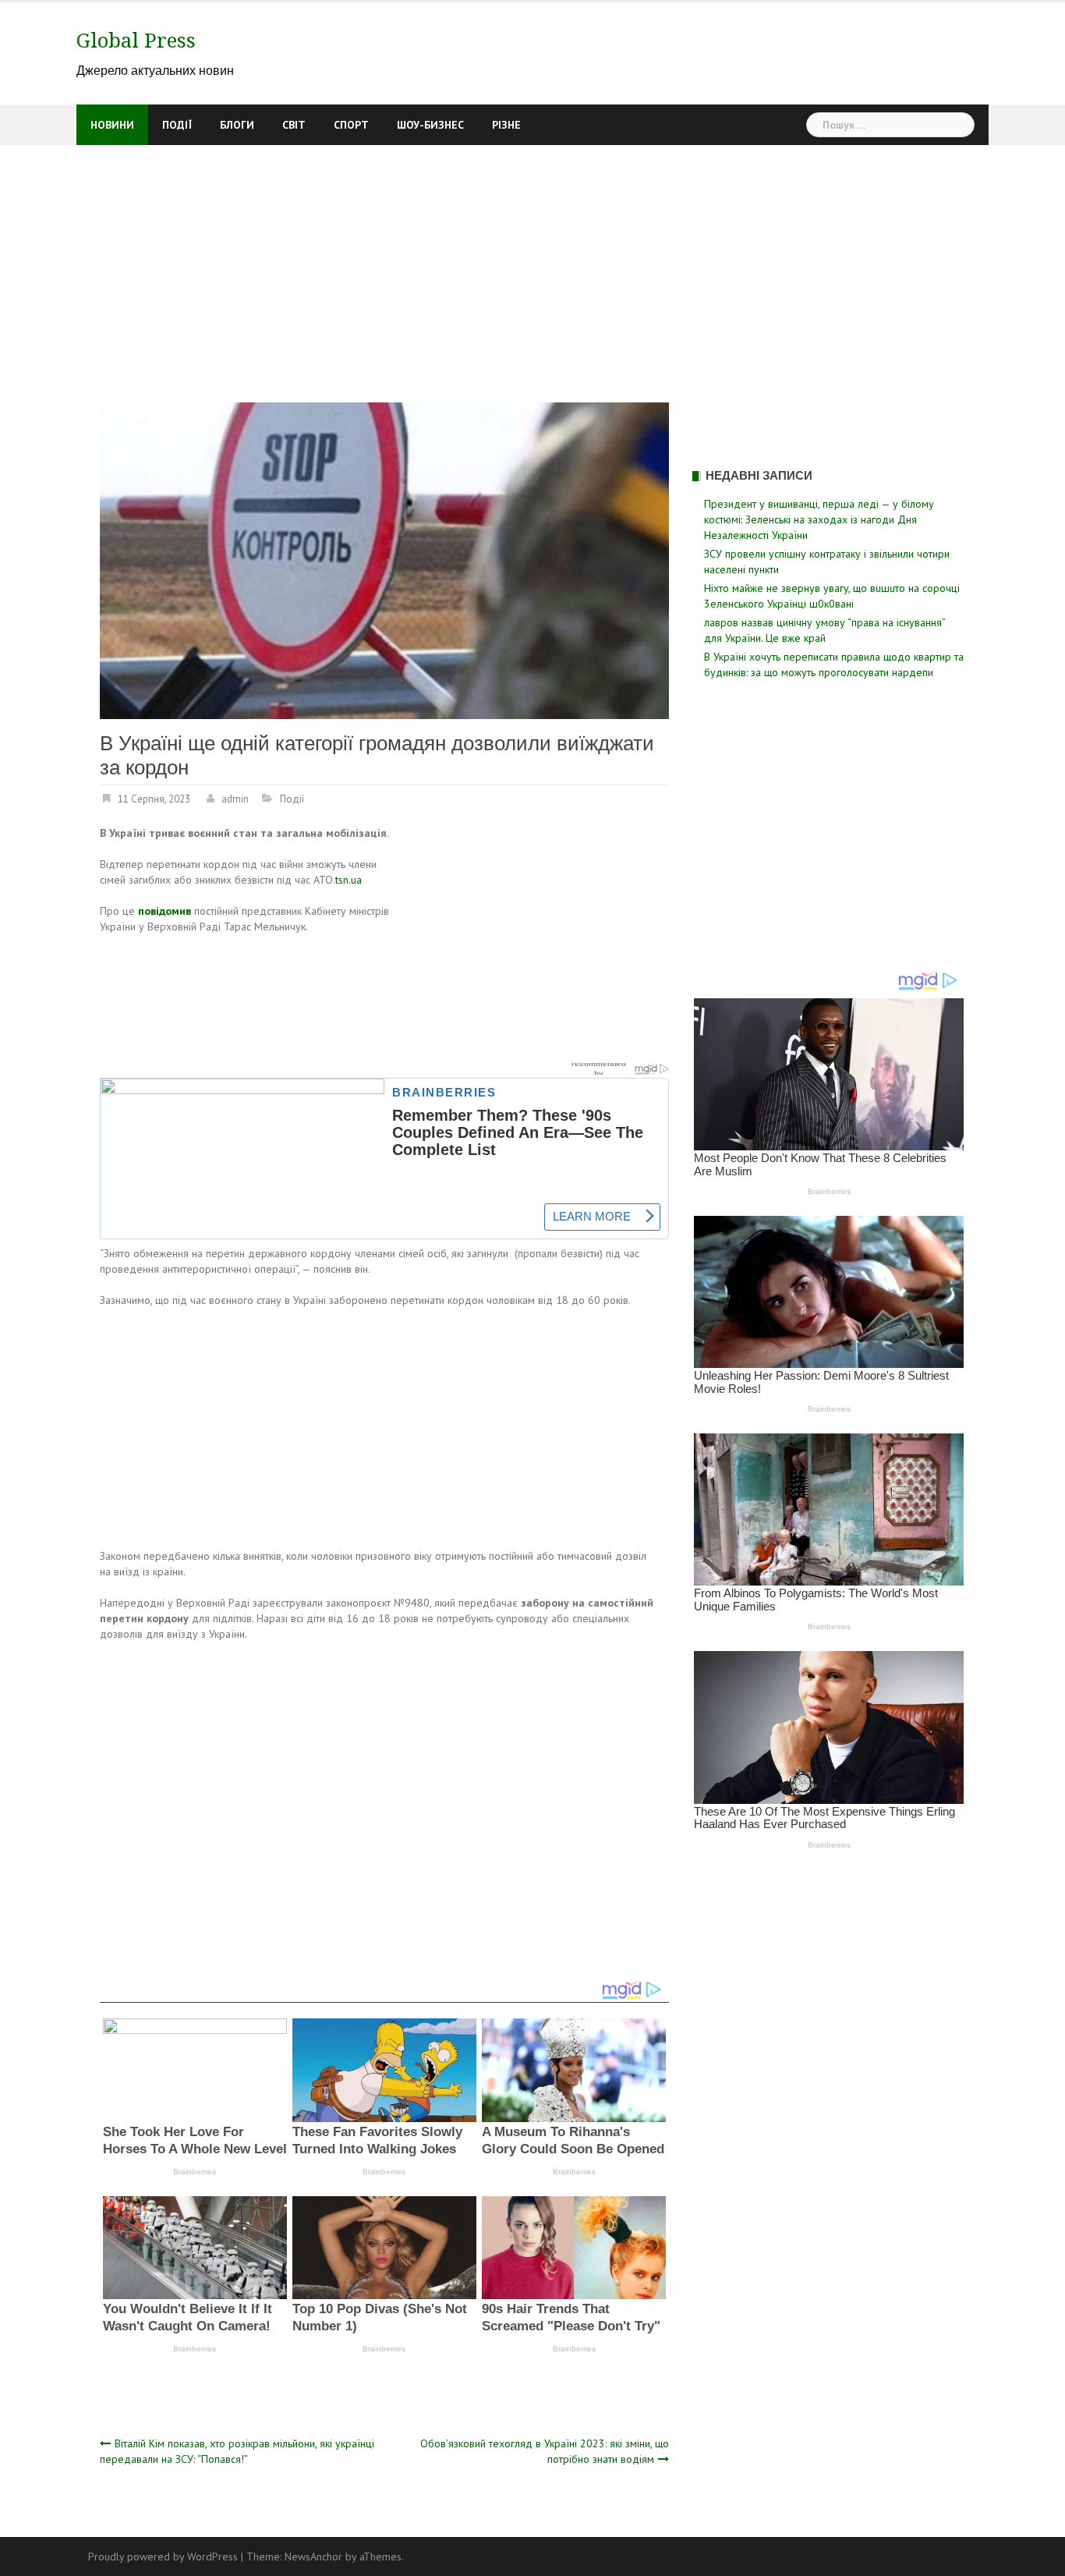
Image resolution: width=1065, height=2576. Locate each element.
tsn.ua (349, 880)
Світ (294, 125)
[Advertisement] (532, 262)
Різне (506, 125)
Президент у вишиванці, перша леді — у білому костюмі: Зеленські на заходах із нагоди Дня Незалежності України (819, 519)
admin (235, 799)
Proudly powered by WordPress (163, 2557)
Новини (112, 125)
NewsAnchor (313, 2557)
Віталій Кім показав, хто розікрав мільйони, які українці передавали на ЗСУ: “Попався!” (237, 2451)
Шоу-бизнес (430, 125)
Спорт (351, 125)
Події (177, 125)
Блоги (237, 125)
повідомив (165, 911)
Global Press (136, 41)
